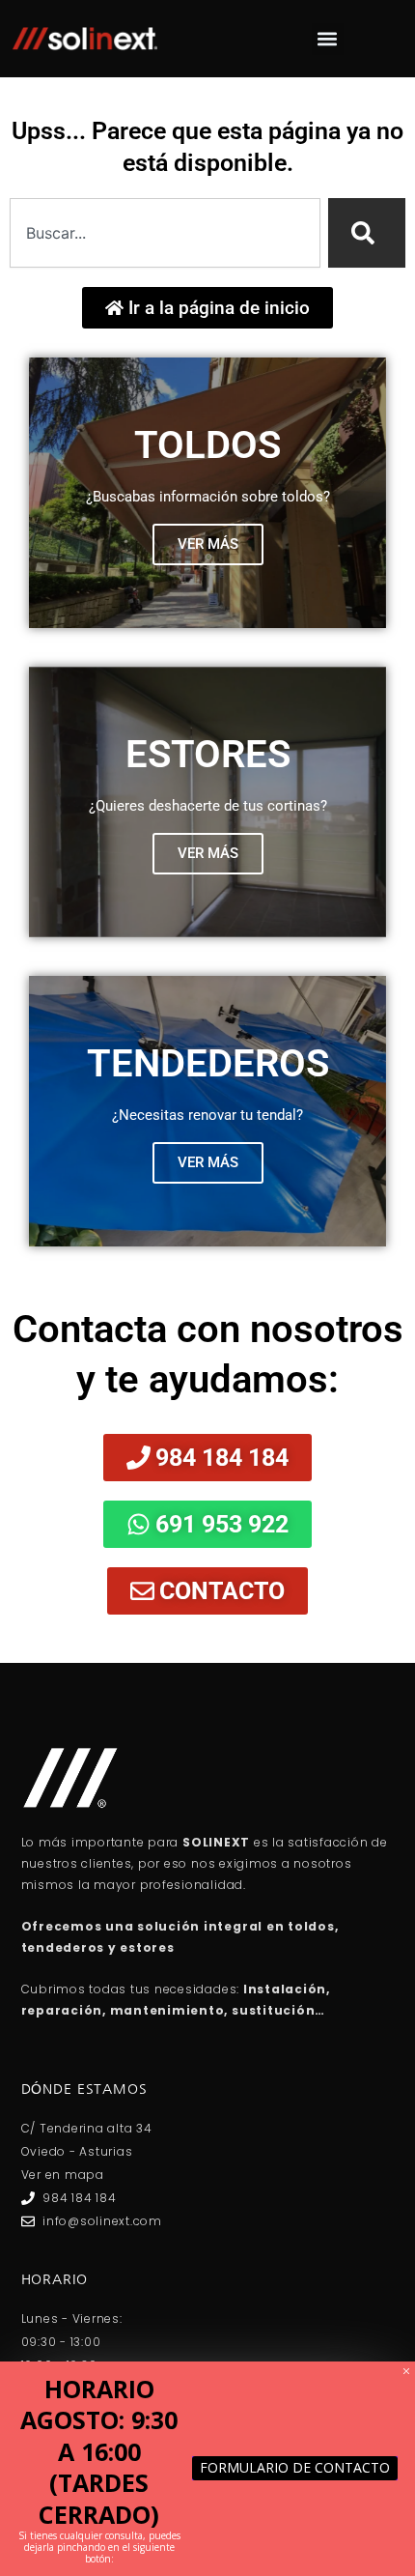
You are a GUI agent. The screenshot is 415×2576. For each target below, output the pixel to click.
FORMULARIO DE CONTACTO (295, 2467)
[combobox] (165, 233)
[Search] (367, 233)
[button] (328, 39)
